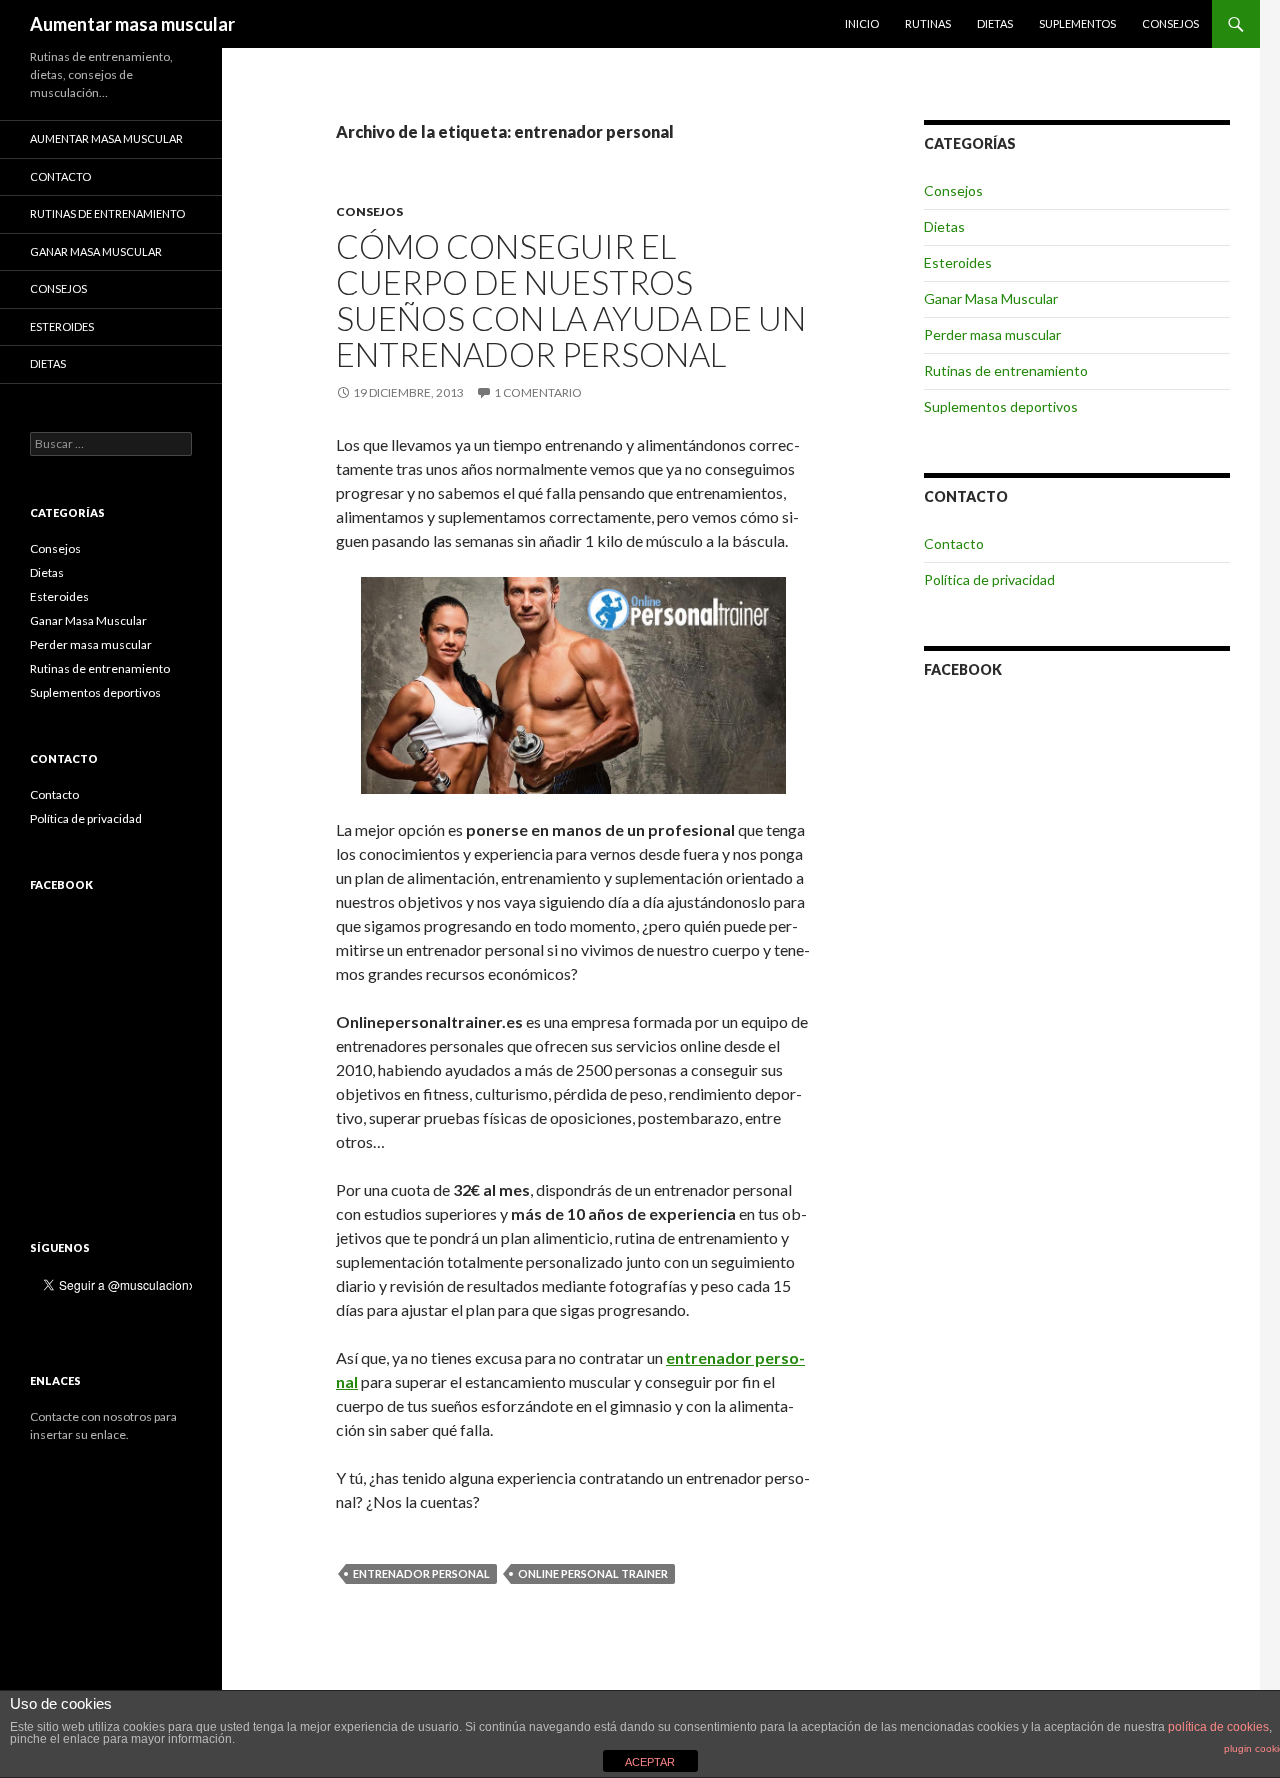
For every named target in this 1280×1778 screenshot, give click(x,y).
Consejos (1170, 23)
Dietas (995, 23)
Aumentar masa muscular (132, 24)
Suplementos (1077, 23)
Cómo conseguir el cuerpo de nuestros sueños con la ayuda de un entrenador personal (571, 300)
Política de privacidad (989, 579)
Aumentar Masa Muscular (106, 138)
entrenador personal (421, 1573)
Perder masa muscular (992, 334)
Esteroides (958, 262)
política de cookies (1218, 1727)
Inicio (862, 23)
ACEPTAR (650, 1762)
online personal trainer (593, 1573)
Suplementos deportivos (1001, 406)
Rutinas (928, 23)
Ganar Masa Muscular (991, 298)
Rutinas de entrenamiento (1006, 370)
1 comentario (538, 392)
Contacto (954, 543)
